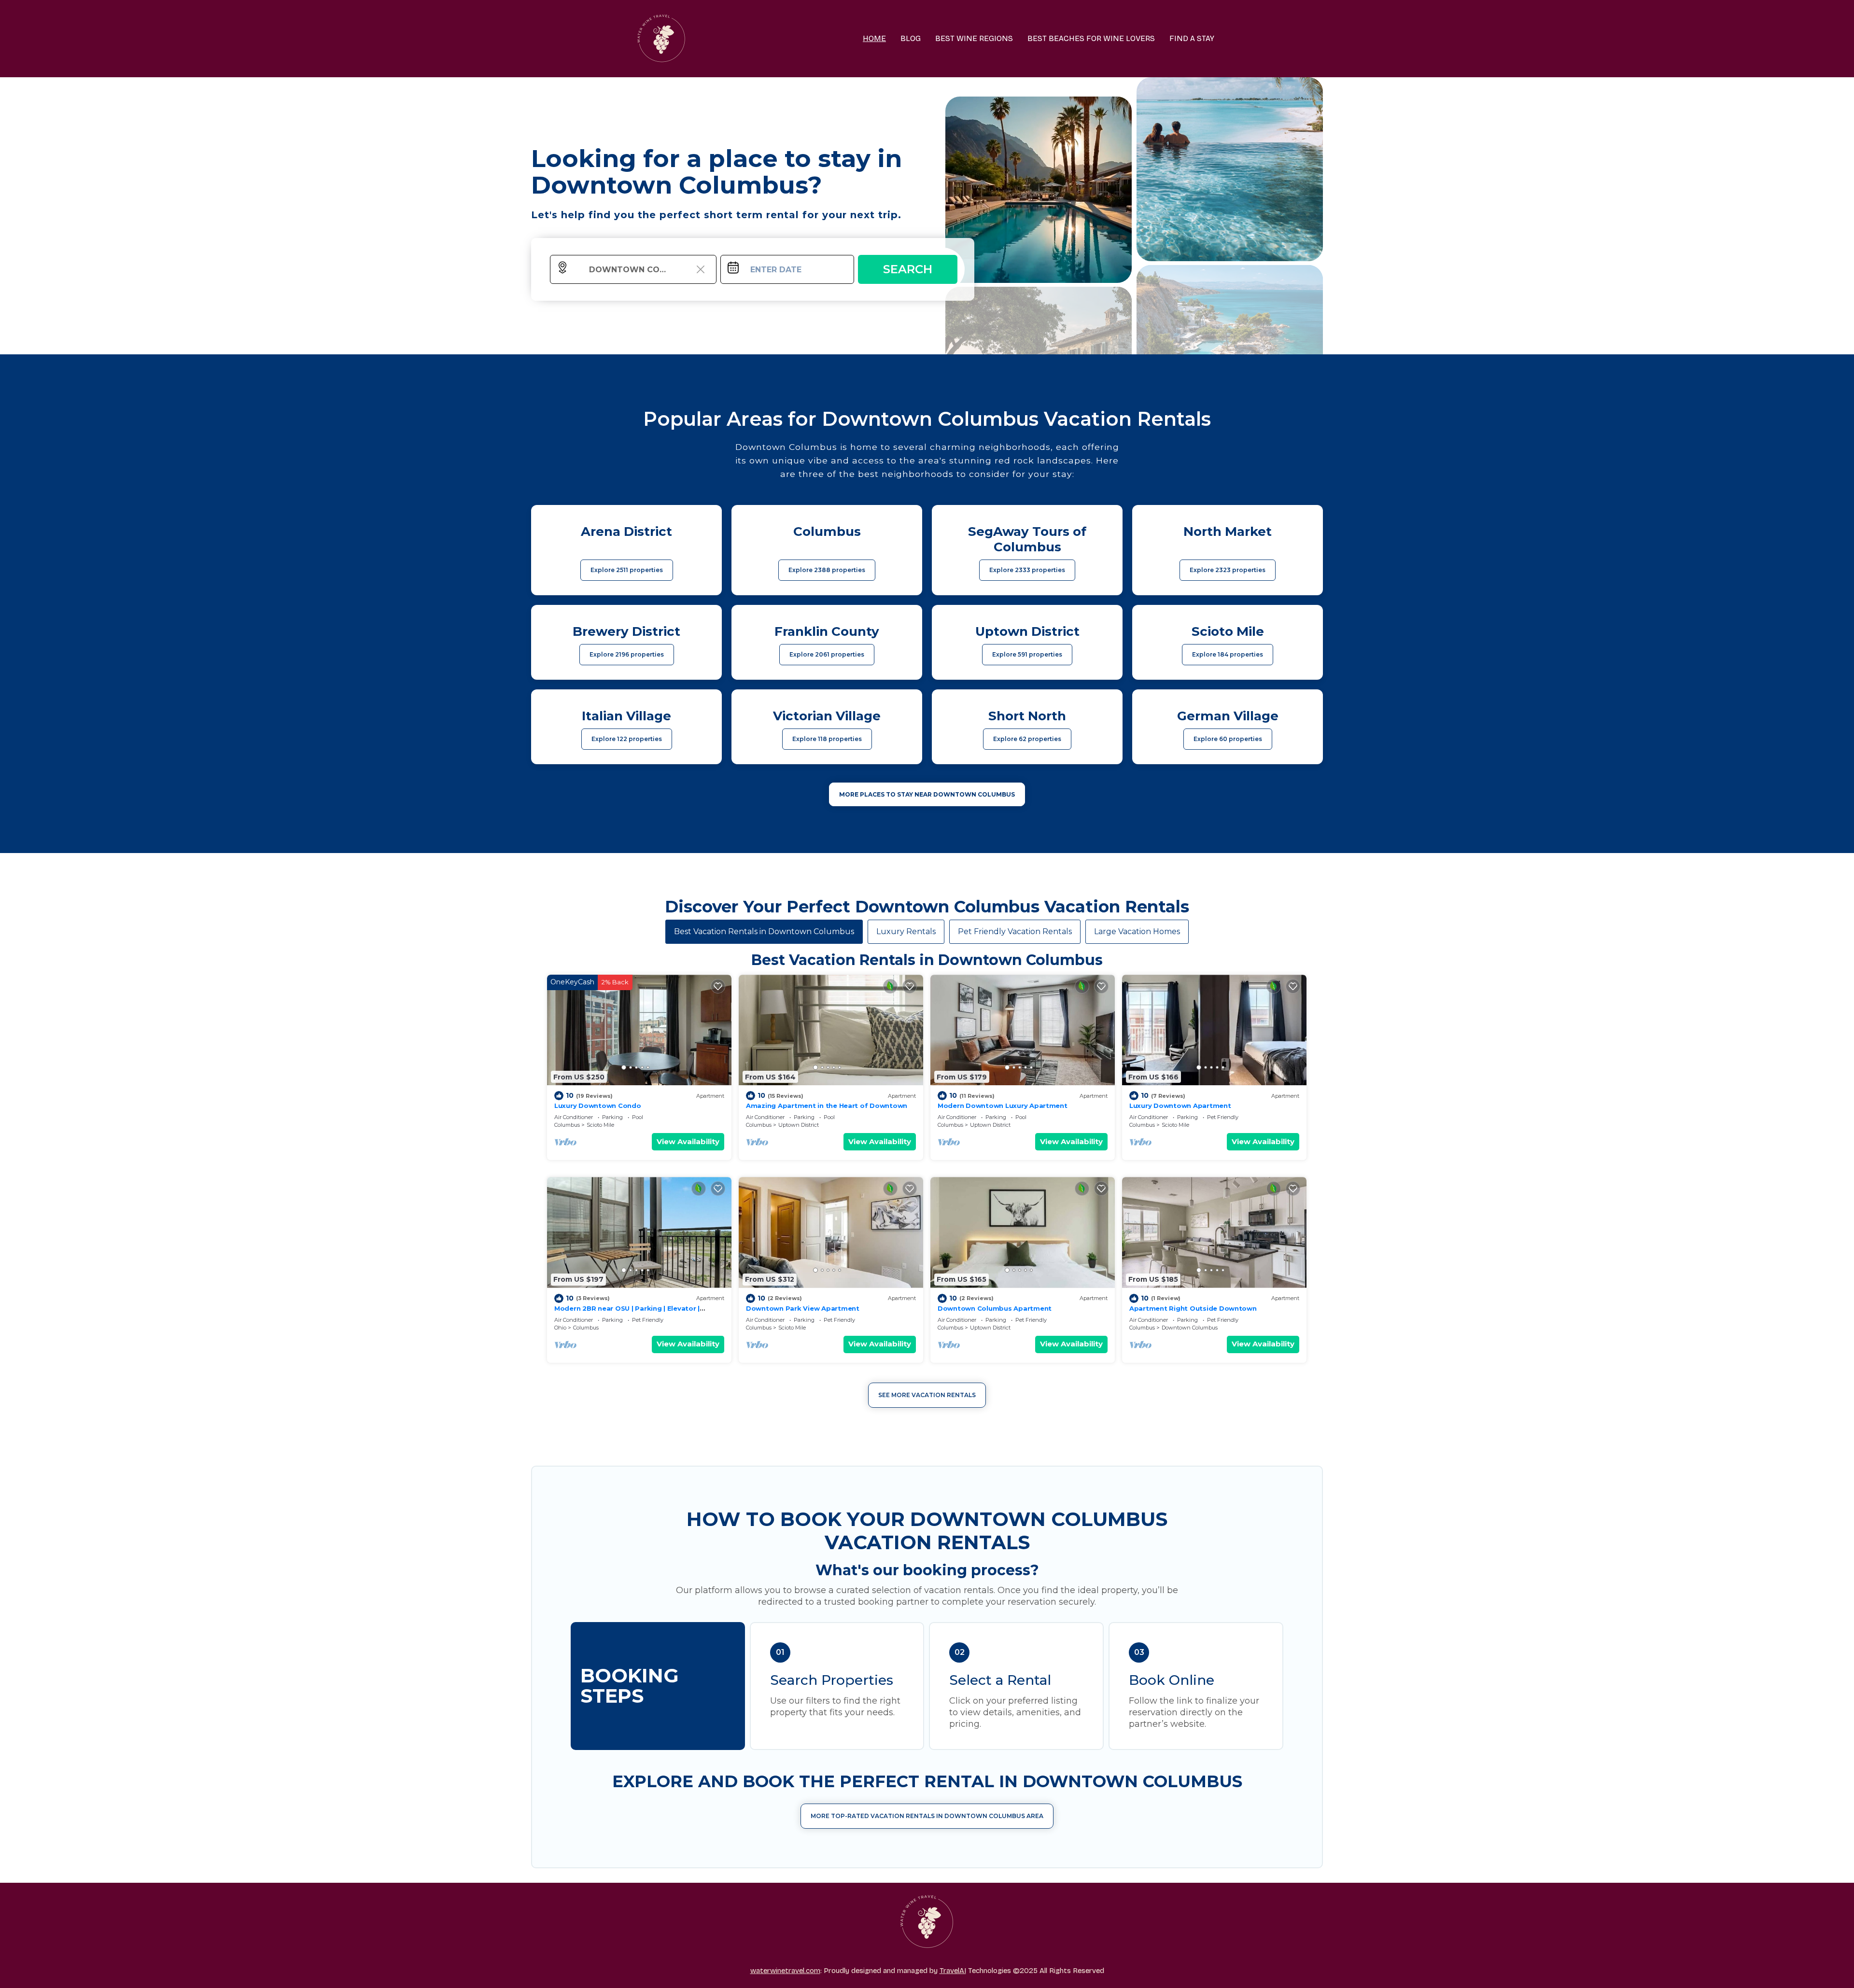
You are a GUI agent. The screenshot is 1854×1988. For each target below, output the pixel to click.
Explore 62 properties (1027, 739)
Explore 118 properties (827, 739)
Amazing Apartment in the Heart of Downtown (827, 1106)
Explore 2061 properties (827, 654)
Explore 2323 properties (1228, 570)
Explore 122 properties (627, 739)
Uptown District (799, 1125)
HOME (874, 38)
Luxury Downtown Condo (598, 1106)
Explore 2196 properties (627, 654)
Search (908, 269)
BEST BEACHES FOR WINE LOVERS (1091, 38)
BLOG (911, 38)
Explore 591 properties (1027, 654)
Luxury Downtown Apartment (1180, 1106)
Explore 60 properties (1228, 739)
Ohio (560, 1328)
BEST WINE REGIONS (974, 38)
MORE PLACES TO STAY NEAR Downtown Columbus (927, 794)
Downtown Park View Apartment (803, 1308)
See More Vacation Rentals (927, 1395)
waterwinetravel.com (785, 1971)
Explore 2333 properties (1027, 570)
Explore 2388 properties (827, 570)
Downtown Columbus (1190, 1328)
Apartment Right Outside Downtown (1193, 1308)
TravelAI (953, 1971)
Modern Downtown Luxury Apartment (1003, 1106)
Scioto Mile (600, 1125)
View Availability (688, 1141)
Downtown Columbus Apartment (995, 1308)
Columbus (567, 1125)
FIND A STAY (1192, 38)
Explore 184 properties (1228, 654)
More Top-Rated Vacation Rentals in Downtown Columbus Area (927, 1816)
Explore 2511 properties (627, 570)
